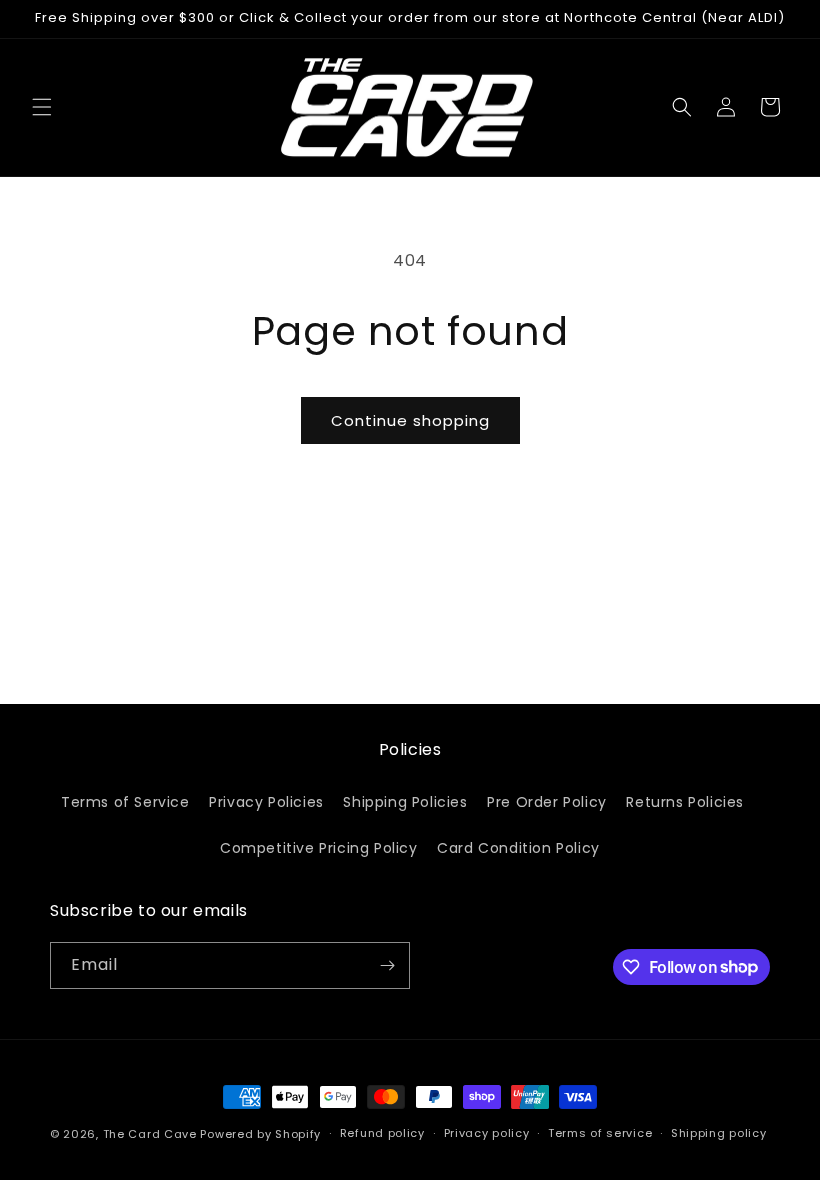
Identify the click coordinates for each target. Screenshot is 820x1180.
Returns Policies (685, 802)
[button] (42, 107)
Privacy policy (487, 1133)
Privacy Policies (266, 802)
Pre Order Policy (547, 802)
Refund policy (382, 1133)
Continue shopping (410, 420)
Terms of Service (125, 802)
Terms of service (600, 1133)
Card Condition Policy (518, 848)
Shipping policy (719, 1133)
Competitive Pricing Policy (319, 848)
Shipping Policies (405, 802)
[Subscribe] (387, 965)
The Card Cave (150, 1134)
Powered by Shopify (260, 1134)
